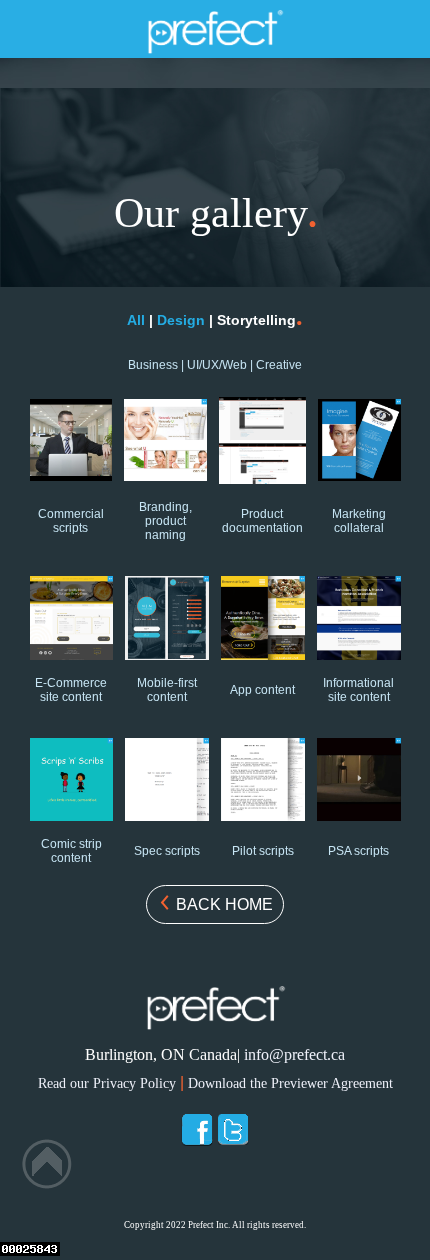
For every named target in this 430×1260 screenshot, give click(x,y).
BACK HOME (222, 904)
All (138, 320)
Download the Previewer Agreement (290, 1083)
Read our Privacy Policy (107, 1083)
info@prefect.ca (294, 1054)
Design (181, 320)
